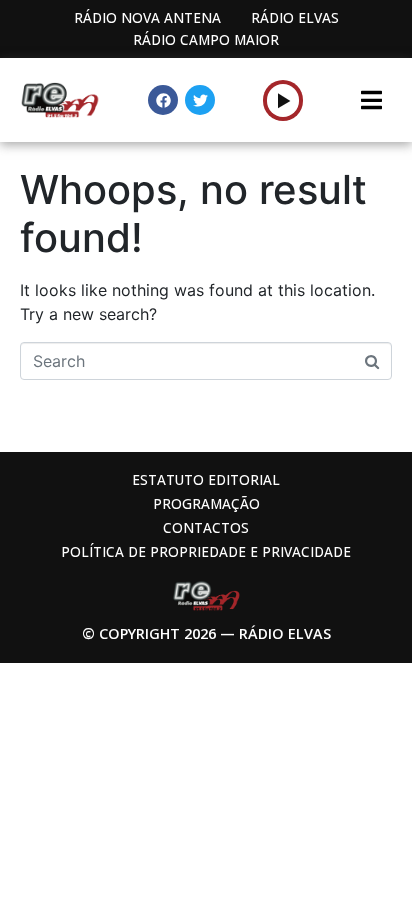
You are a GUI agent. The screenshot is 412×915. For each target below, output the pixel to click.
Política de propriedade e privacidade (206, 551)
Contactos (206, 527)
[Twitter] (200, 100)
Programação (206, 503)
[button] (283, 100)
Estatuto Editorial (206, 479)
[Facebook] (163, 100)
